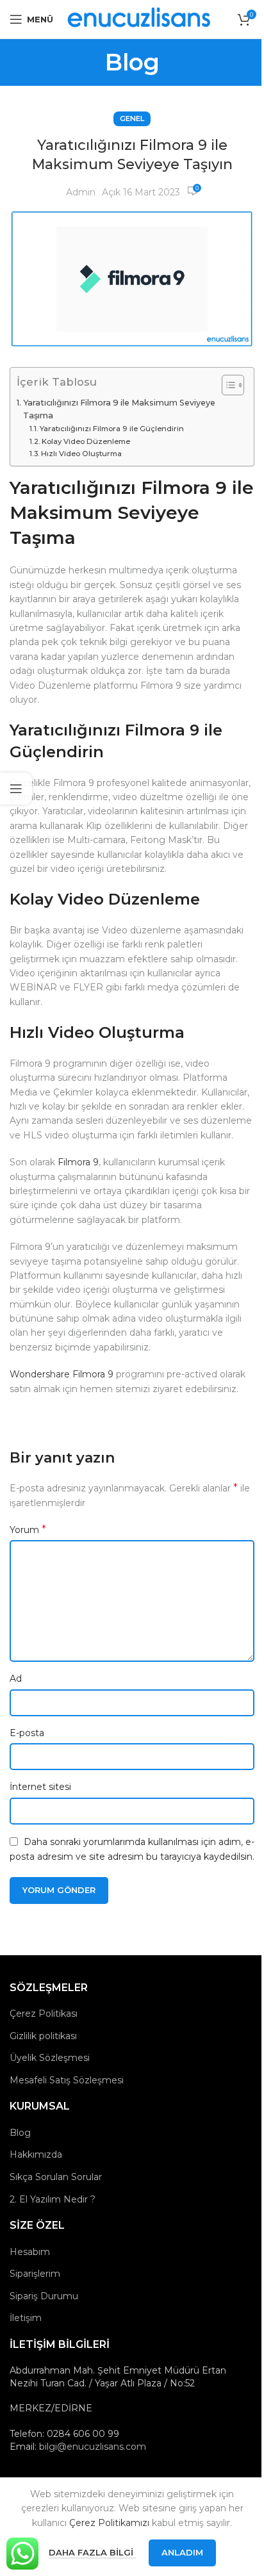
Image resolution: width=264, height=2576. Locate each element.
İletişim (26, 2318)
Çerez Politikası (44, 2014)
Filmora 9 (78, 1162)
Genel (132, 119)
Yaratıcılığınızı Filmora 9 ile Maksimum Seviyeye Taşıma (119, 409)
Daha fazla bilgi (92, 2552)
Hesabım (30, 2252)
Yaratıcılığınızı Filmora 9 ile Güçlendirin (112, 429)
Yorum (28, 1530)
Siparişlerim (35, 2274)
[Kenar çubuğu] (16, 789)
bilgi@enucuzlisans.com (93, 2447)
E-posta (27, 1733)
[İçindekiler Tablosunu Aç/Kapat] (227, 385)
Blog (20, 2133)
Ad (16, 1678)
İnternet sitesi (40, 1787)
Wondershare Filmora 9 (62, 1374)
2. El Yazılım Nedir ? (53, 2199)
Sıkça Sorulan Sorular (56, 2177)
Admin (81, 192)
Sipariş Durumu (44, 2296)
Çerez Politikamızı (109, 2523)
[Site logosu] (140, 19)
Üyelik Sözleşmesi (50, 2058)
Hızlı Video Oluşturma (81, 454)
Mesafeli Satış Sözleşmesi (67, 2080)
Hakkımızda (36, 2154)
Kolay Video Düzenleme (86, 441)
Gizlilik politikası (43, 2036)
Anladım (182, 2552)
